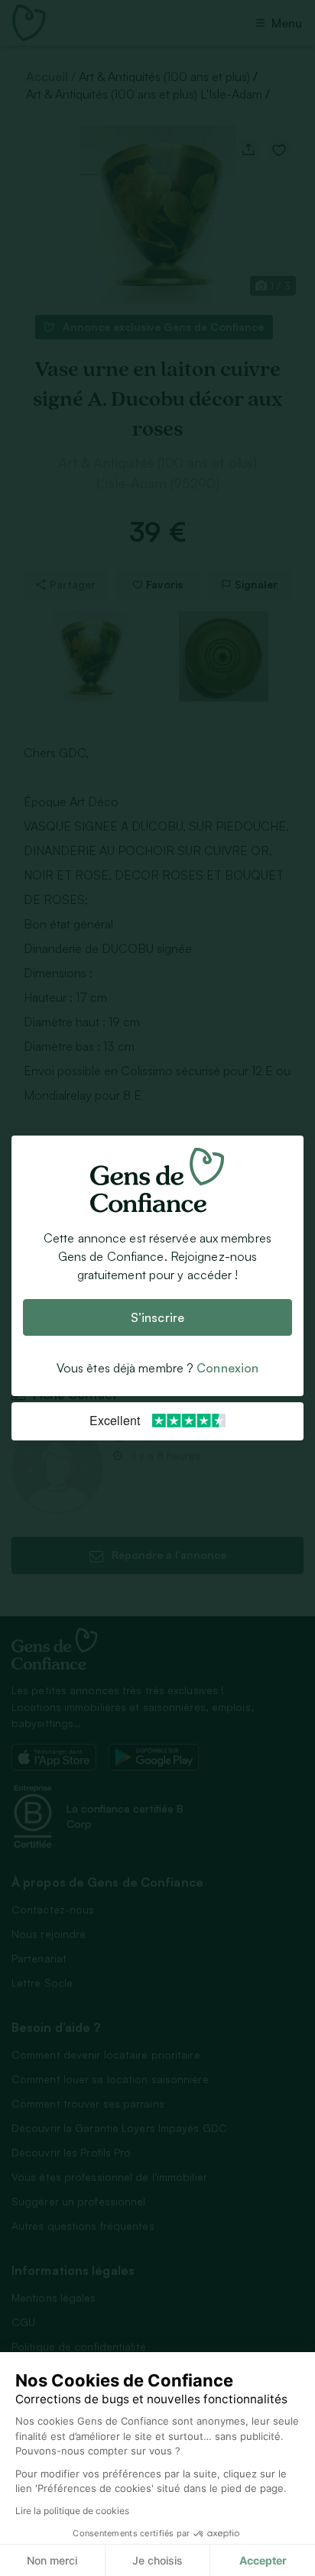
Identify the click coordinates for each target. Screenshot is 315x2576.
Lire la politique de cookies (72, 2511)
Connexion (227, 1368)
